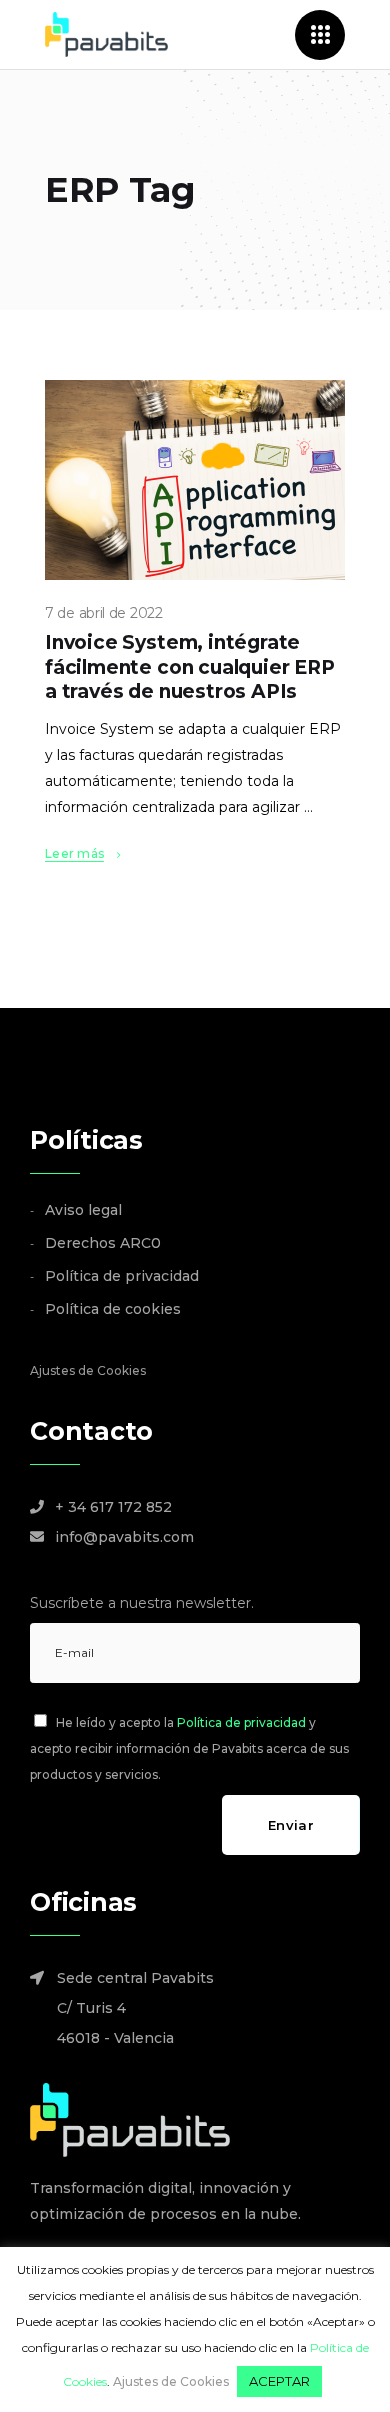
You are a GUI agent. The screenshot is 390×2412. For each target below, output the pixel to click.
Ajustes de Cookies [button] (88, 1370)
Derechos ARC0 (103, 1243)
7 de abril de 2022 (104, 613)
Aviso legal (83, 1210)
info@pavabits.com (124, 1537)
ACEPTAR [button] (279, 2381)
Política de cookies (113, 1309)
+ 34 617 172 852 (113, 1507)
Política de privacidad (122, 1276)
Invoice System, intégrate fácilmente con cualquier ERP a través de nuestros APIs (190, 667)
